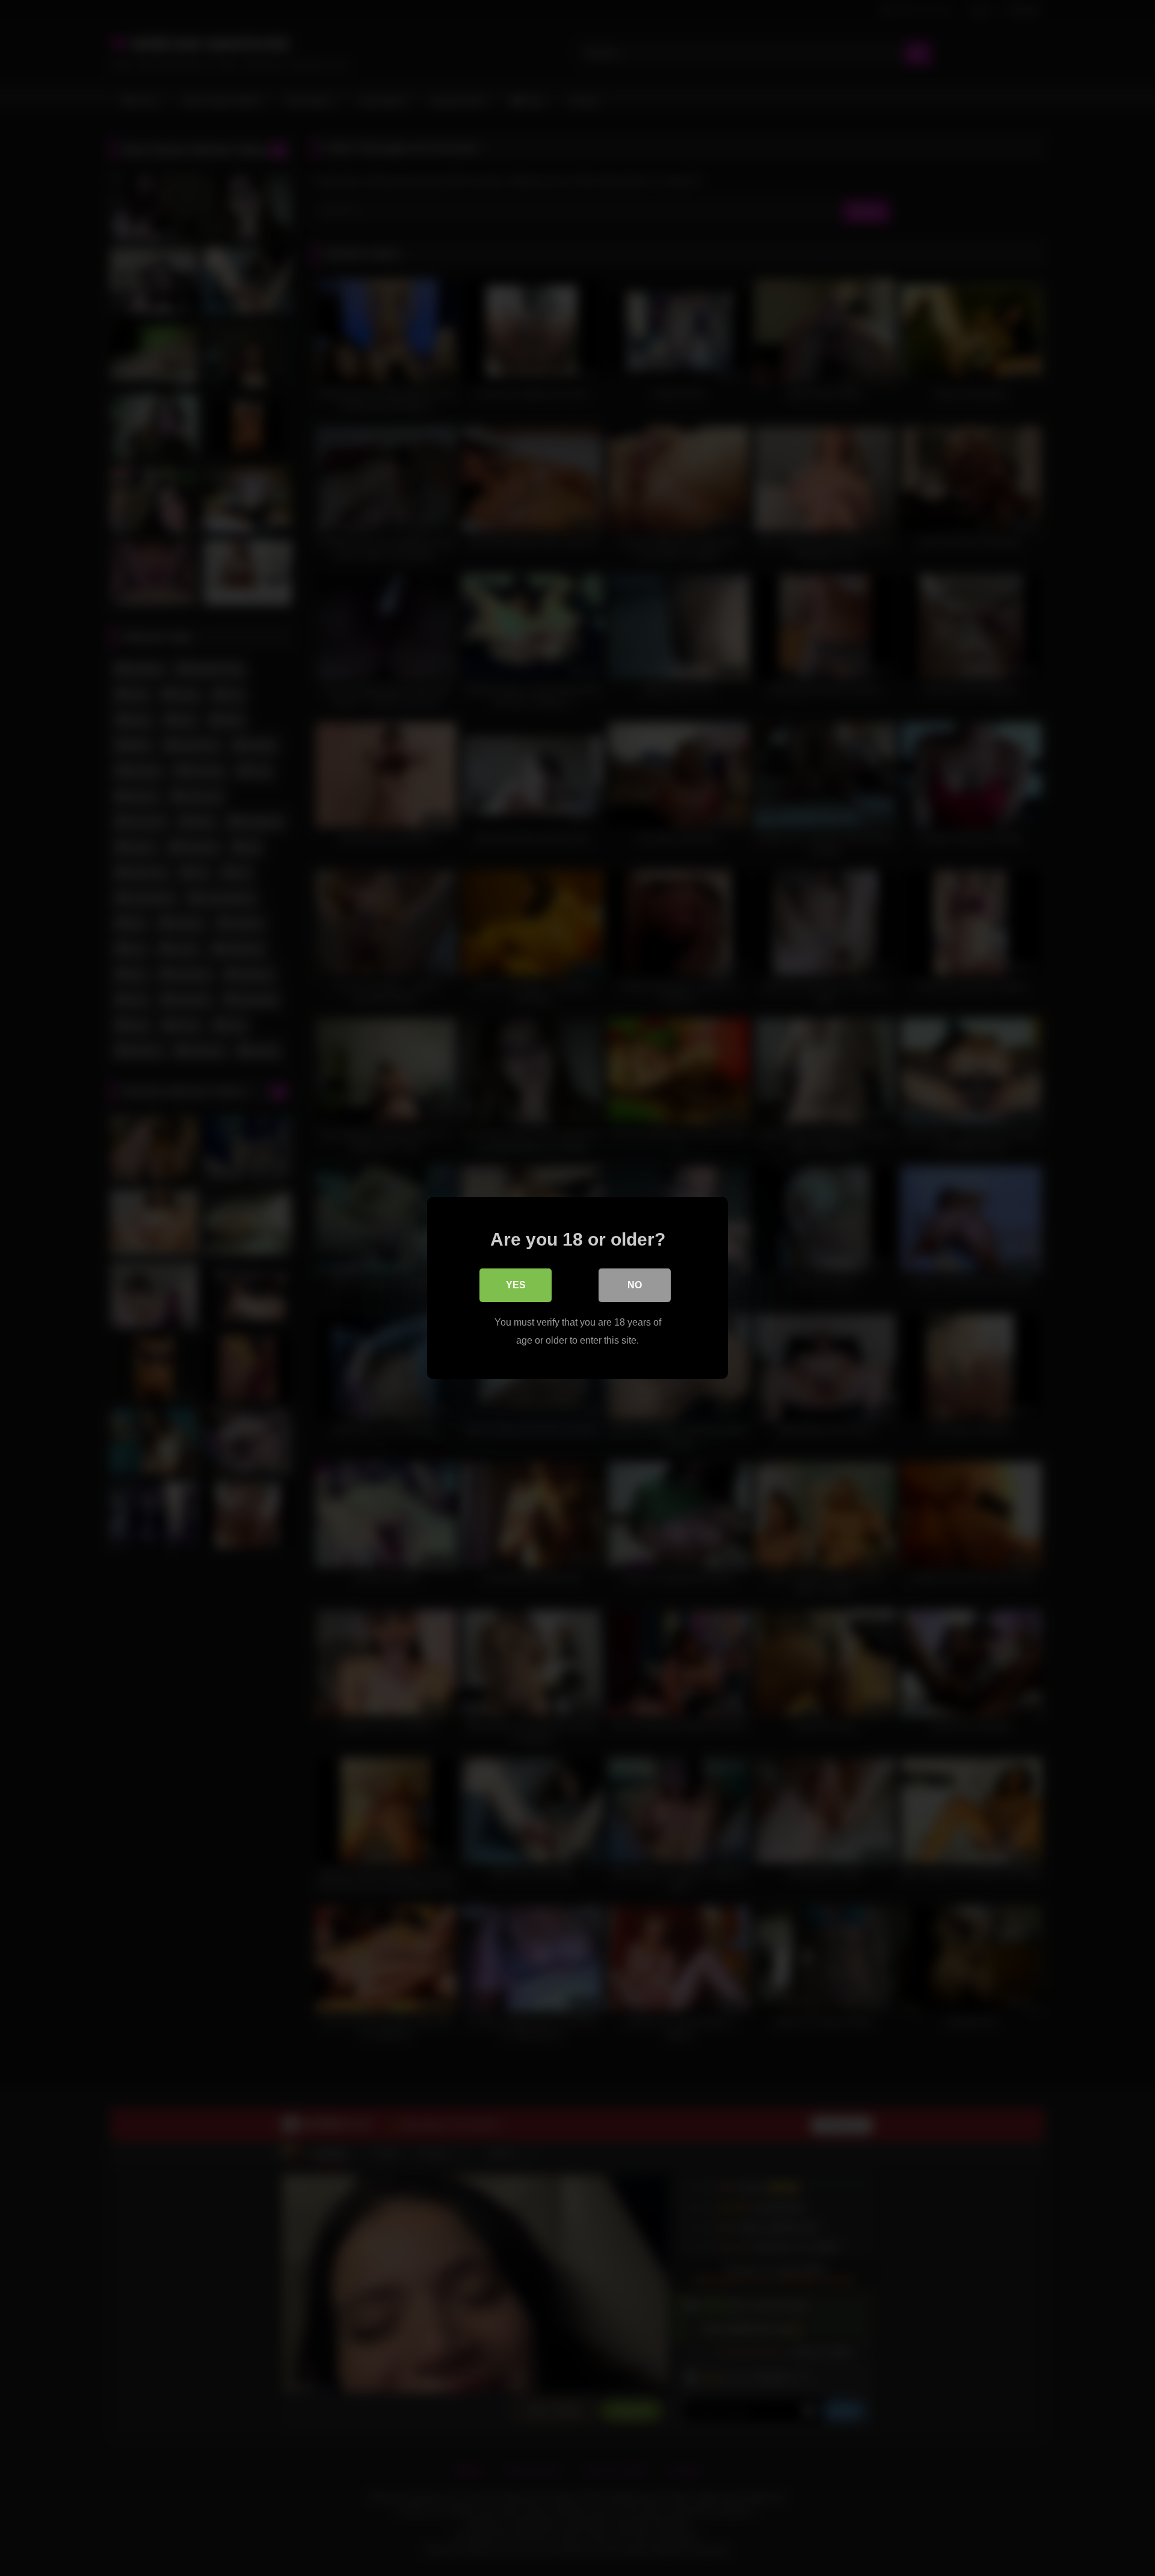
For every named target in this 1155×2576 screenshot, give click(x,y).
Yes (516, 1285)
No (635, 1285)
